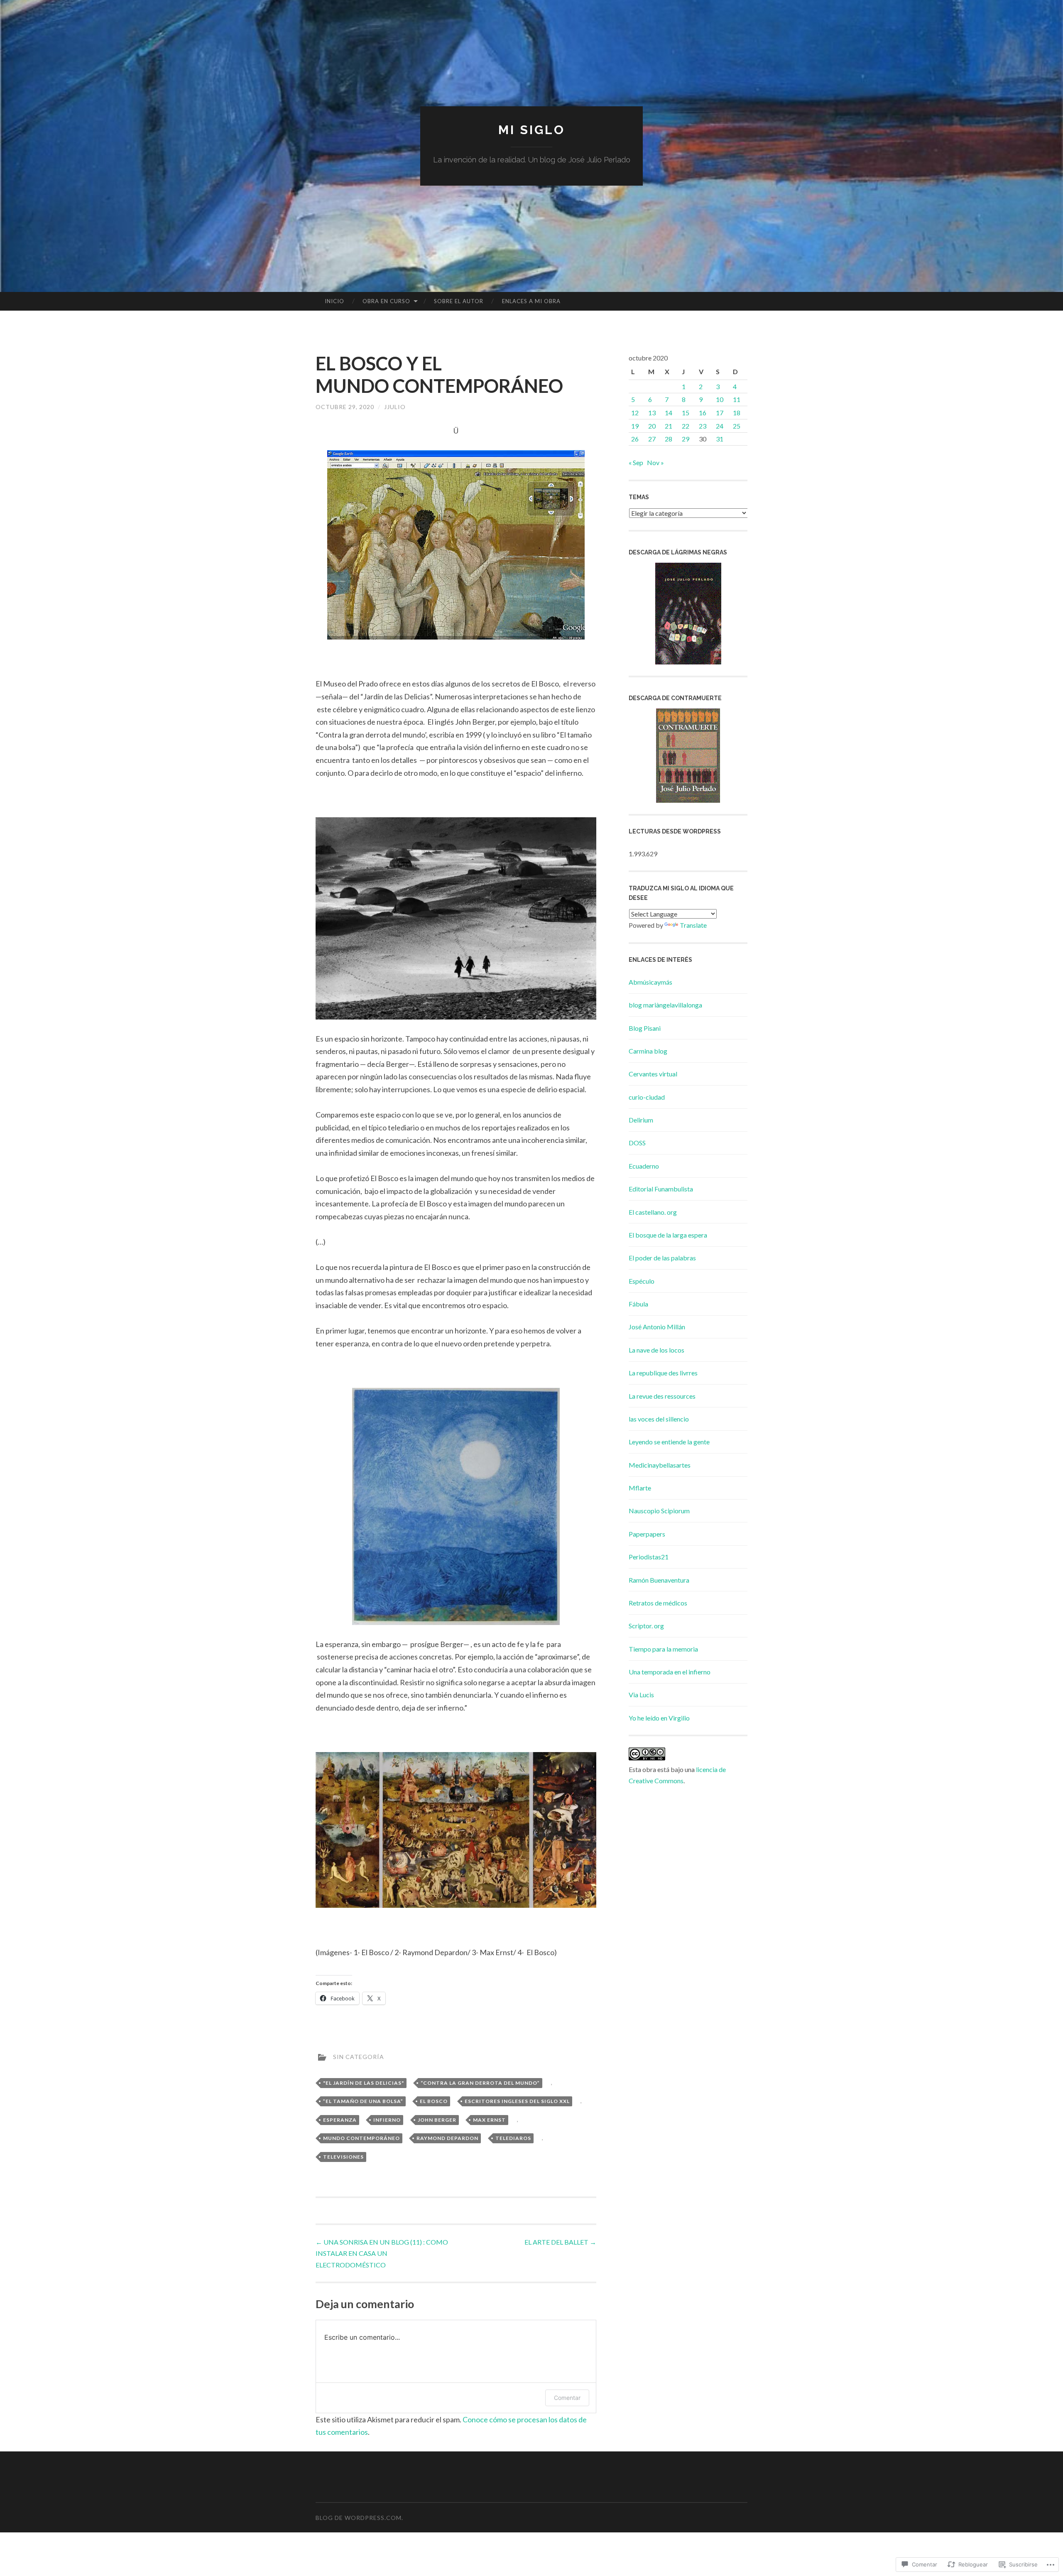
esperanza (340, 2120)
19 (635, 426)
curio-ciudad (647, 1097)
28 (669, 439)
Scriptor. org (646, 1626)
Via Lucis (641, 1695)
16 (703, 413)
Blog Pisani (645, 1028)
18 (737, 413)
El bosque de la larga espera (668, 1235)
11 (737, 399)
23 (703, 426)
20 (652, 426)
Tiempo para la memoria (663, 1649)
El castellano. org (653, 1212)
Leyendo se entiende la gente (669, 1442)
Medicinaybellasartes (660, 1465)
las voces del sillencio (659, 1419)
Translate (693, 925)
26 (635, 439)
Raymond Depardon (447, 2138)
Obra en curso (386, 301)
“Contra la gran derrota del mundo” (480, 2083)
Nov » (655, 462)
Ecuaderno (644, 1166)
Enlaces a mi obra (531, 301)
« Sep (636, 462)
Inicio (334, 301)
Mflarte (640, 1488)
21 (669, 426)
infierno (387, 2120)
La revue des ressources (662, 1396)
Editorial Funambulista (661, 1189)
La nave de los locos (656, 1350)
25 (737, 426)
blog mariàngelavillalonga (665, 1005)
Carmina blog (648, 1051)
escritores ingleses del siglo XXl (517, 2101)
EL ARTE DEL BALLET (560, 2242)
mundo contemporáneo (361, 2138)
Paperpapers (647, 1534)
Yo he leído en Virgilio (659, 1718)
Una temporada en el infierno (670, 1672)
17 (720, 413)
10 (720, 399)
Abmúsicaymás (650, 982)
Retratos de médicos (658, 1603)
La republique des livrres (663, 1373)
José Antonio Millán (657, 1327)
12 (635, 413)
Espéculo (642, 1281)
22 (686, 426)
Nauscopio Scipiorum (659, 1511)
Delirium (641, 1120)
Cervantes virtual (653, 1074)
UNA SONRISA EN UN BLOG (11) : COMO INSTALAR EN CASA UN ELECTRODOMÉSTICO (382, 2253)
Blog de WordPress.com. (359, 2518)
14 (669, 413)
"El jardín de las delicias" (364, 2083)
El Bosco (434, 2101)
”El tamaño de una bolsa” (363, 2101)
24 (720, 426)
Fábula (638, 1304)
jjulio (395, 407)
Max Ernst (489, 2120)
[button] (456, 545)
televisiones (343, 2157)
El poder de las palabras (662, 1258)
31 (720, 439)
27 (652, 439)
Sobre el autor (459, 301)
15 (686, 413)
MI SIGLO (532, 130)
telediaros (513, 2138)
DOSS (637, 1143)
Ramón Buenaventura (659, 1580)
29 (686, 439)
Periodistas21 (649, 1557)
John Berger (437, 2120)
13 (652, 413)
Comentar (567, 2398)
